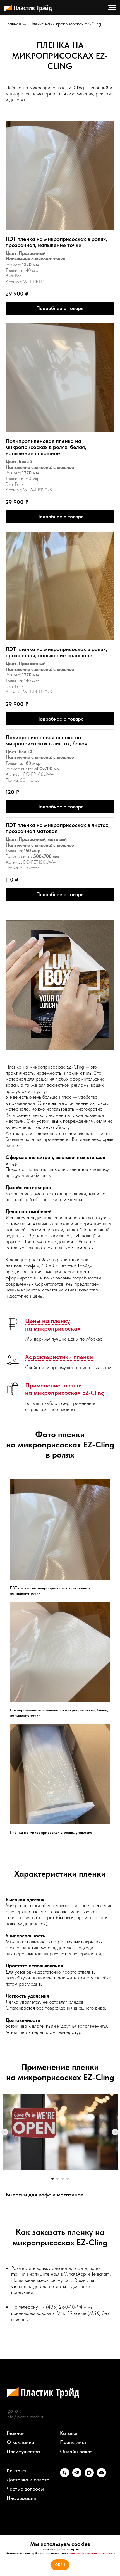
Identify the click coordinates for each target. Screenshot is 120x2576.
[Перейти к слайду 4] (68, 2179)
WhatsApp (75, 2274)
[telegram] (77, 2476)
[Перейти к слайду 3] (63, 2179)
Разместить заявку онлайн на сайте (49, 2268)
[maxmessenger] (89, 2476)
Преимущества (23, 2452)
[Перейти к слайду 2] (57, 2179)
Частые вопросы (25, 2489)
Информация (21, 2498)
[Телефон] (65, 2476)
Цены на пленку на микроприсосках (53, 1324)
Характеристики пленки (59, 1357)
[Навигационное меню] (112, 8)
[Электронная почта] (101, 2476)
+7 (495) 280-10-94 (61, 2307)
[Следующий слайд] (115, 2132)
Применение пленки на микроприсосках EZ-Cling (65, 1389)
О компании (21, 2442)
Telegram (100, 2274)
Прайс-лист (73, 2442)
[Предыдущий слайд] (5, 2132)
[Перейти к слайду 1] (52, 2179)
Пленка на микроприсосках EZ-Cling (65, 24)
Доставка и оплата (28, 2480)
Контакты (18, 2471)
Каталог (69, 2433)
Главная (13, 24)
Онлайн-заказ (76, 2452)
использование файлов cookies (90, 2553)
